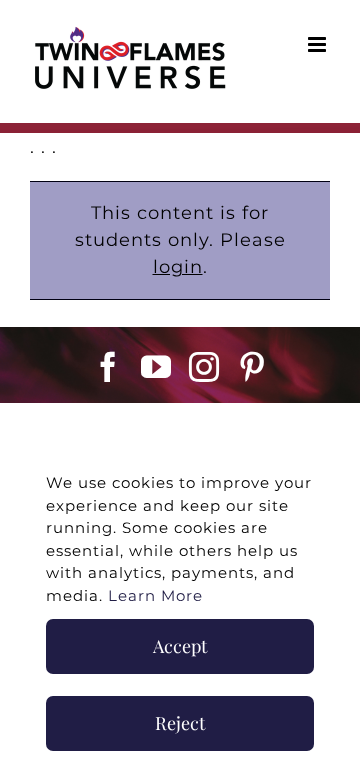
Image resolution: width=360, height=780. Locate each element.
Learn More (155, 595)
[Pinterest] (252, 367)
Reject (180, 723)
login (178, 267)
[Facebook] (108, 367)
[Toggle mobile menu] (319, 44)
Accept (180, 646)
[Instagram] (204, 367)
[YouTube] (156, 367)
